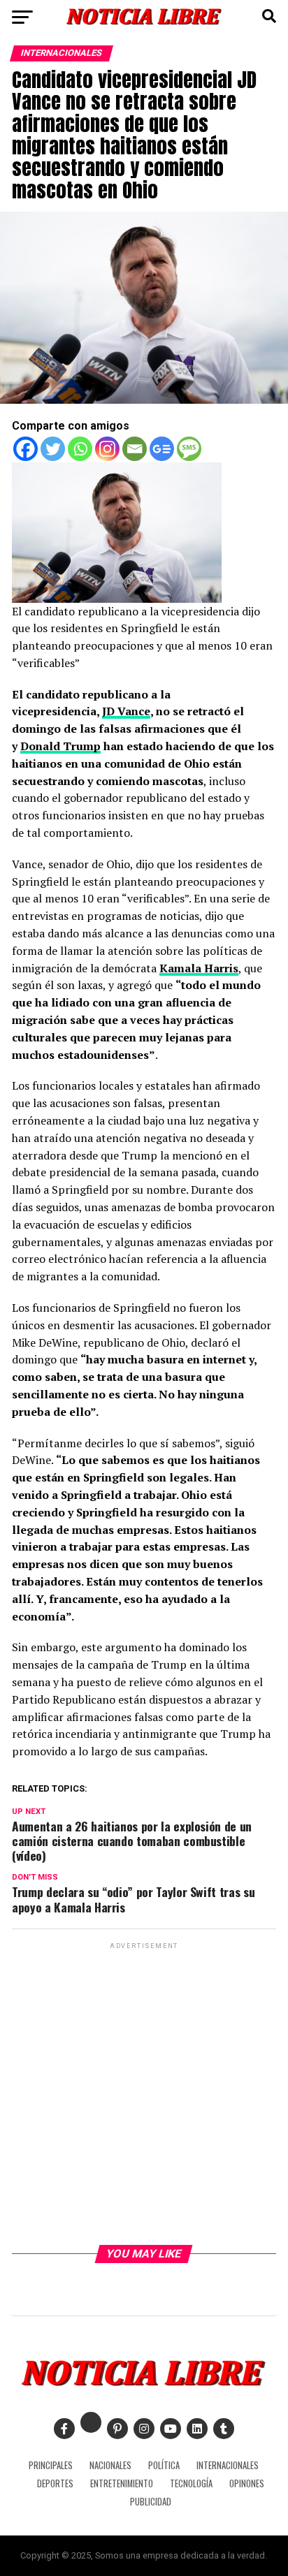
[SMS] (189, 449)
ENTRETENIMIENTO (122, 2483)
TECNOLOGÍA (191, 2483)
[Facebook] (26, 449)
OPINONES (247, 2483)
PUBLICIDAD (151, 2502)
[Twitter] (53, 449)
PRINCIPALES (51, 2465)
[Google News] (162, 449)
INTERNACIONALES (228, 2465)
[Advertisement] (144, 2096)
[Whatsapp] (80, 449)
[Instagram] (107, 449)
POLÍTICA (164, 2465)
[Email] (135, 449)
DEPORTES (55, 2483)
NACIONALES (110, 2465)
